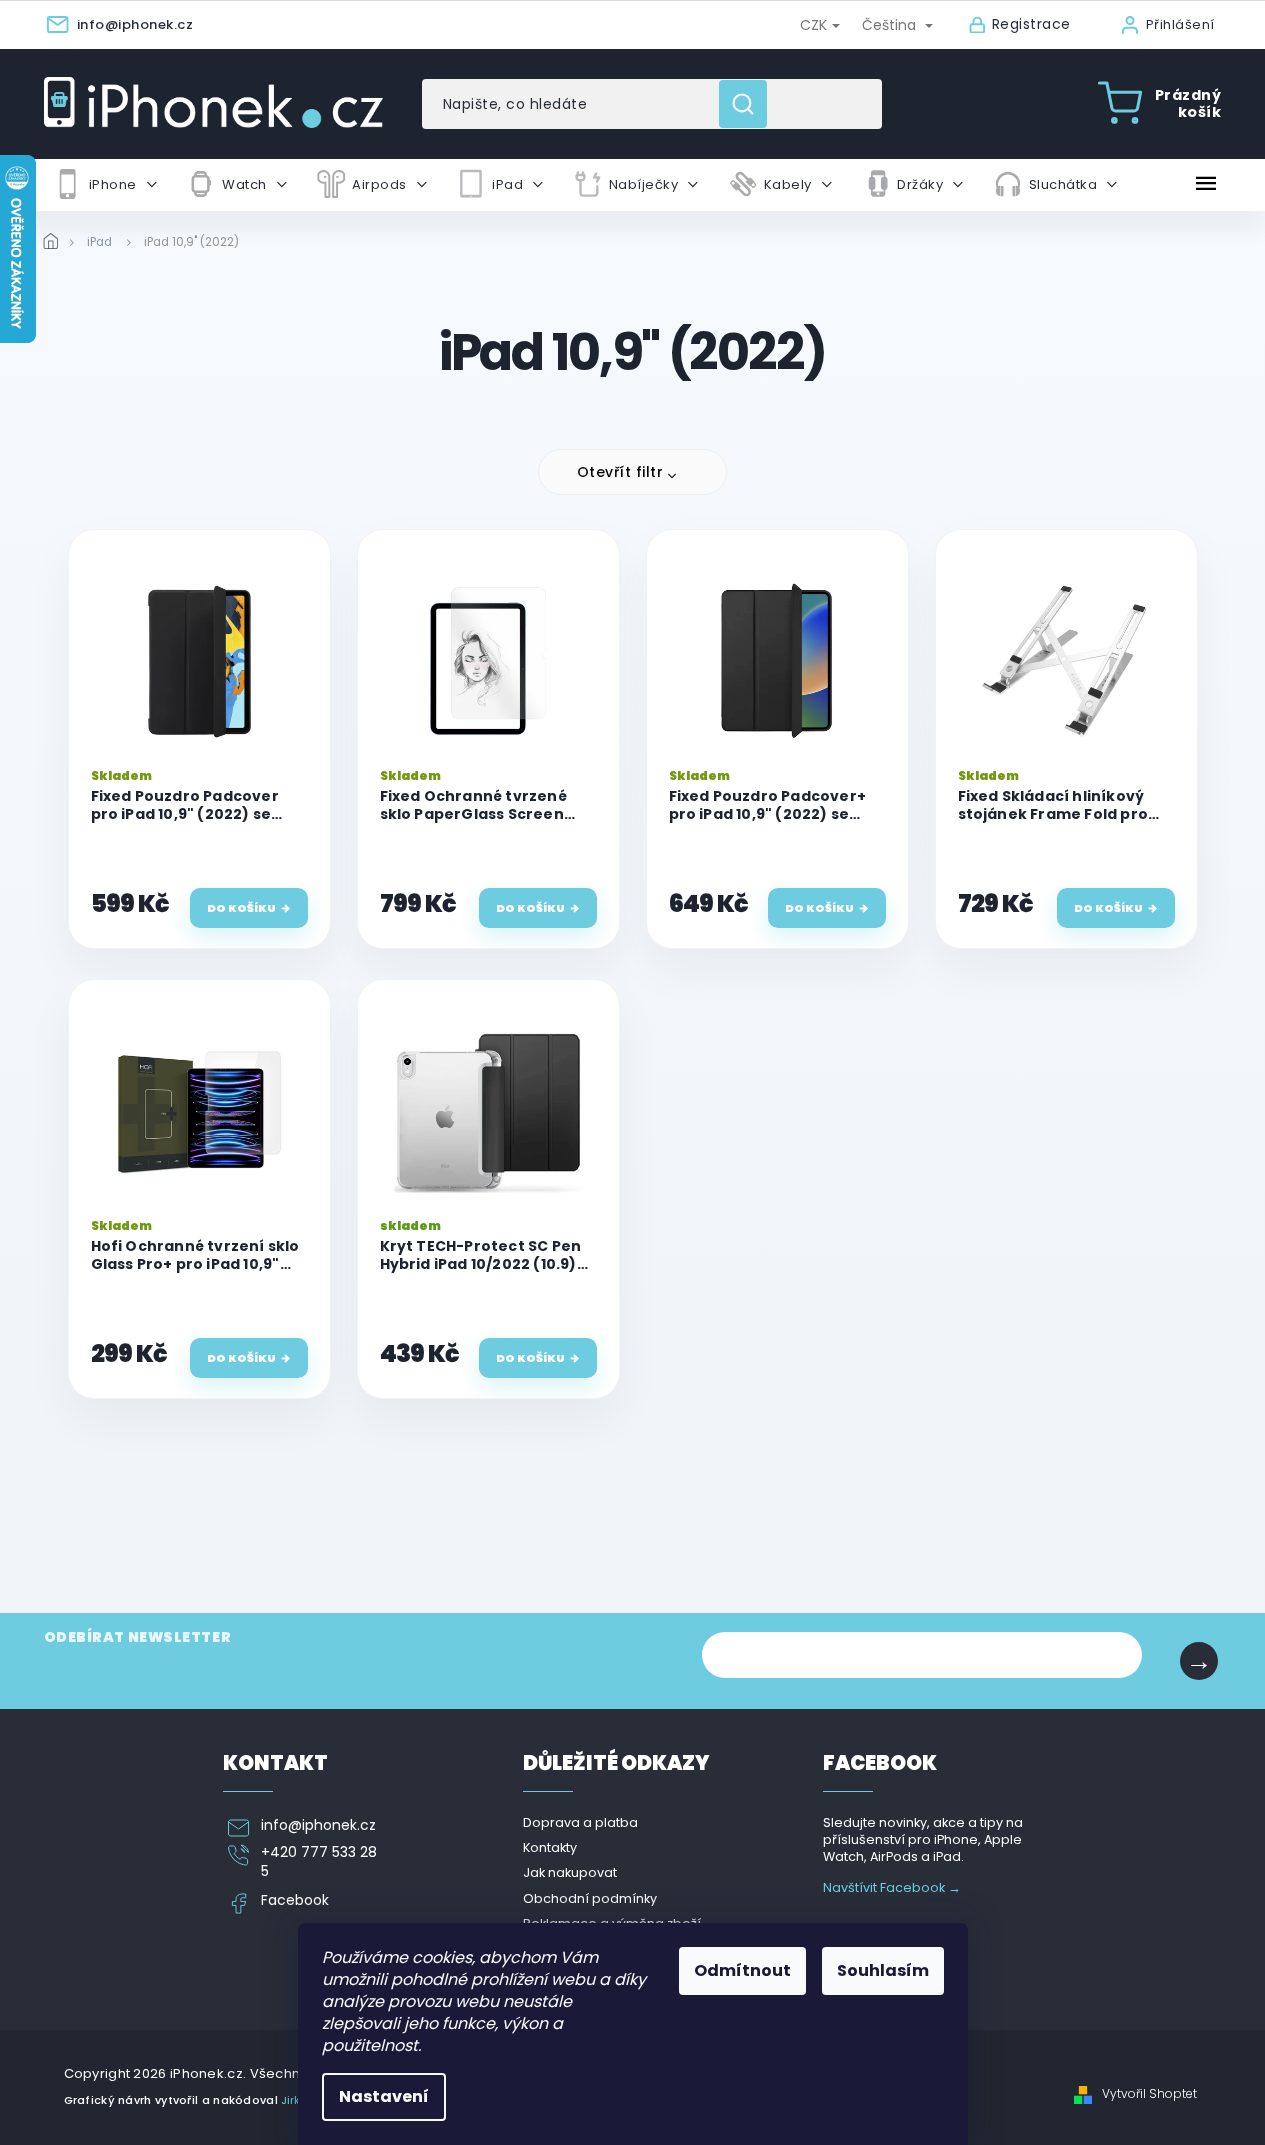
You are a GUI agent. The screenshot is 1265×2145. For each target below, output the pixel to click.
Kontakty (550, 1847)
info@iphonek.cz (318, 1825)
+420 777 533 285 (319, 1862)
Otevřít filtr (620, 472)
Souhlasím (883, 1970)
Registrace (1031, 24)
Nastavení (384, 2096)
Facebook (295, 1900)
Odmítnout (742, 1970)
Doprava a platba (580, 1822)
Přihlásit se (1199, 1661)
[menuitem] (105, 185)
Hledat (750, 104)
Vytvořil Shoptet (1149, 2094)
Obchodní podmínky (590, 1898)
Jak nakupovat (570, 1872)
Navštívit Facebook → (892, 1887)
